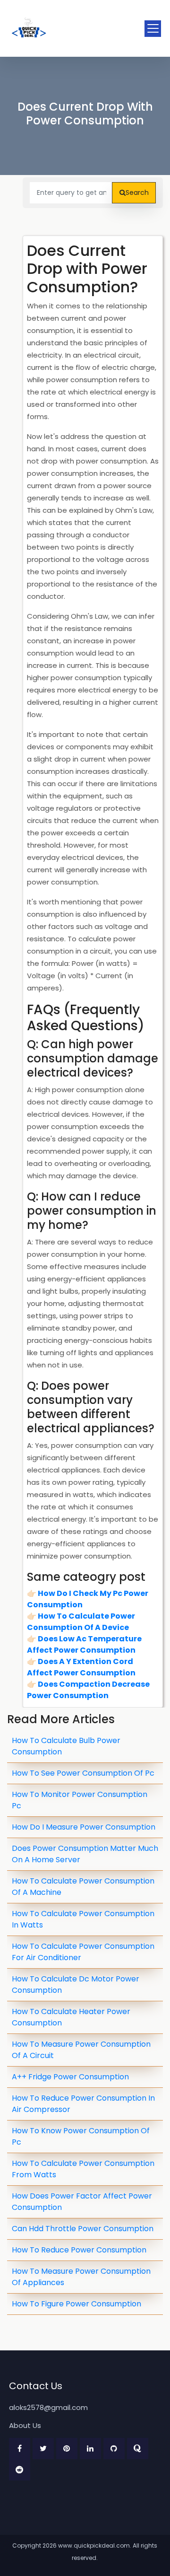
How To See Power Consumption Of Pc (83, 1773)
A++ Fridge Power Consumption (70, 2077)
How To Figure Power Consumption (76, 2304)
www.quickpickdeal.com (94, 2545)
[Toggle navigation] (153, 29)
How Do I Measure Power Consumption (84, 1827)
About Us (25, 2425)
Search (137, 193)
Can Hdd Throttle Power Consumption (83, 2229)
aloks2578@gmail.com (48, 2407)
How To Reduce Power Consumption (79, 2250)
